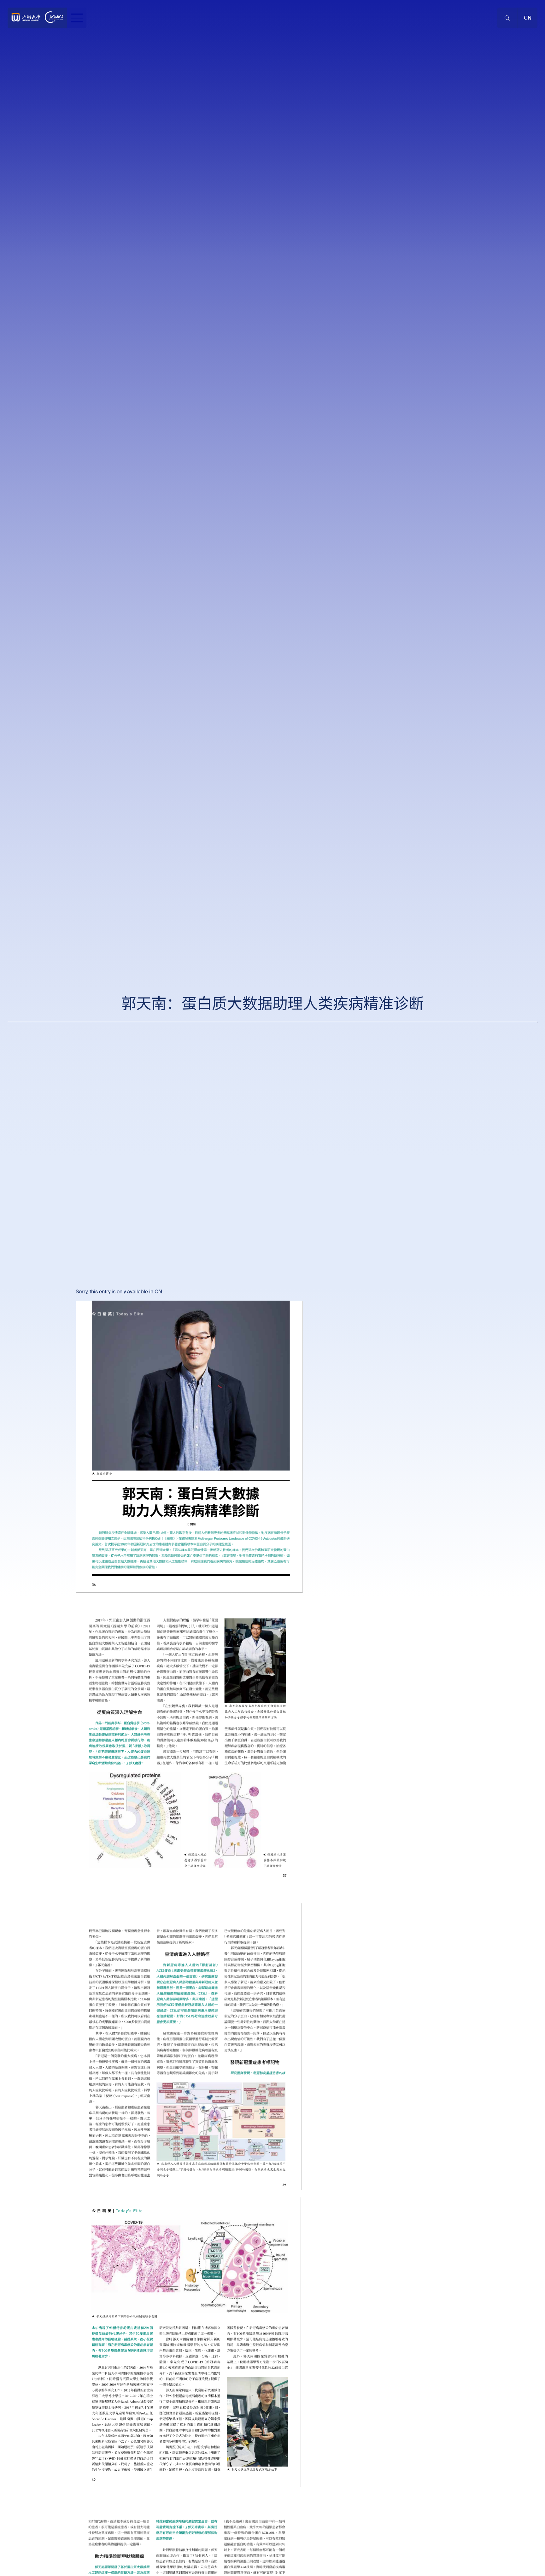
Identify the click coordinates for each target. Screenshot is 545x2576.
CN (158, 1292)
